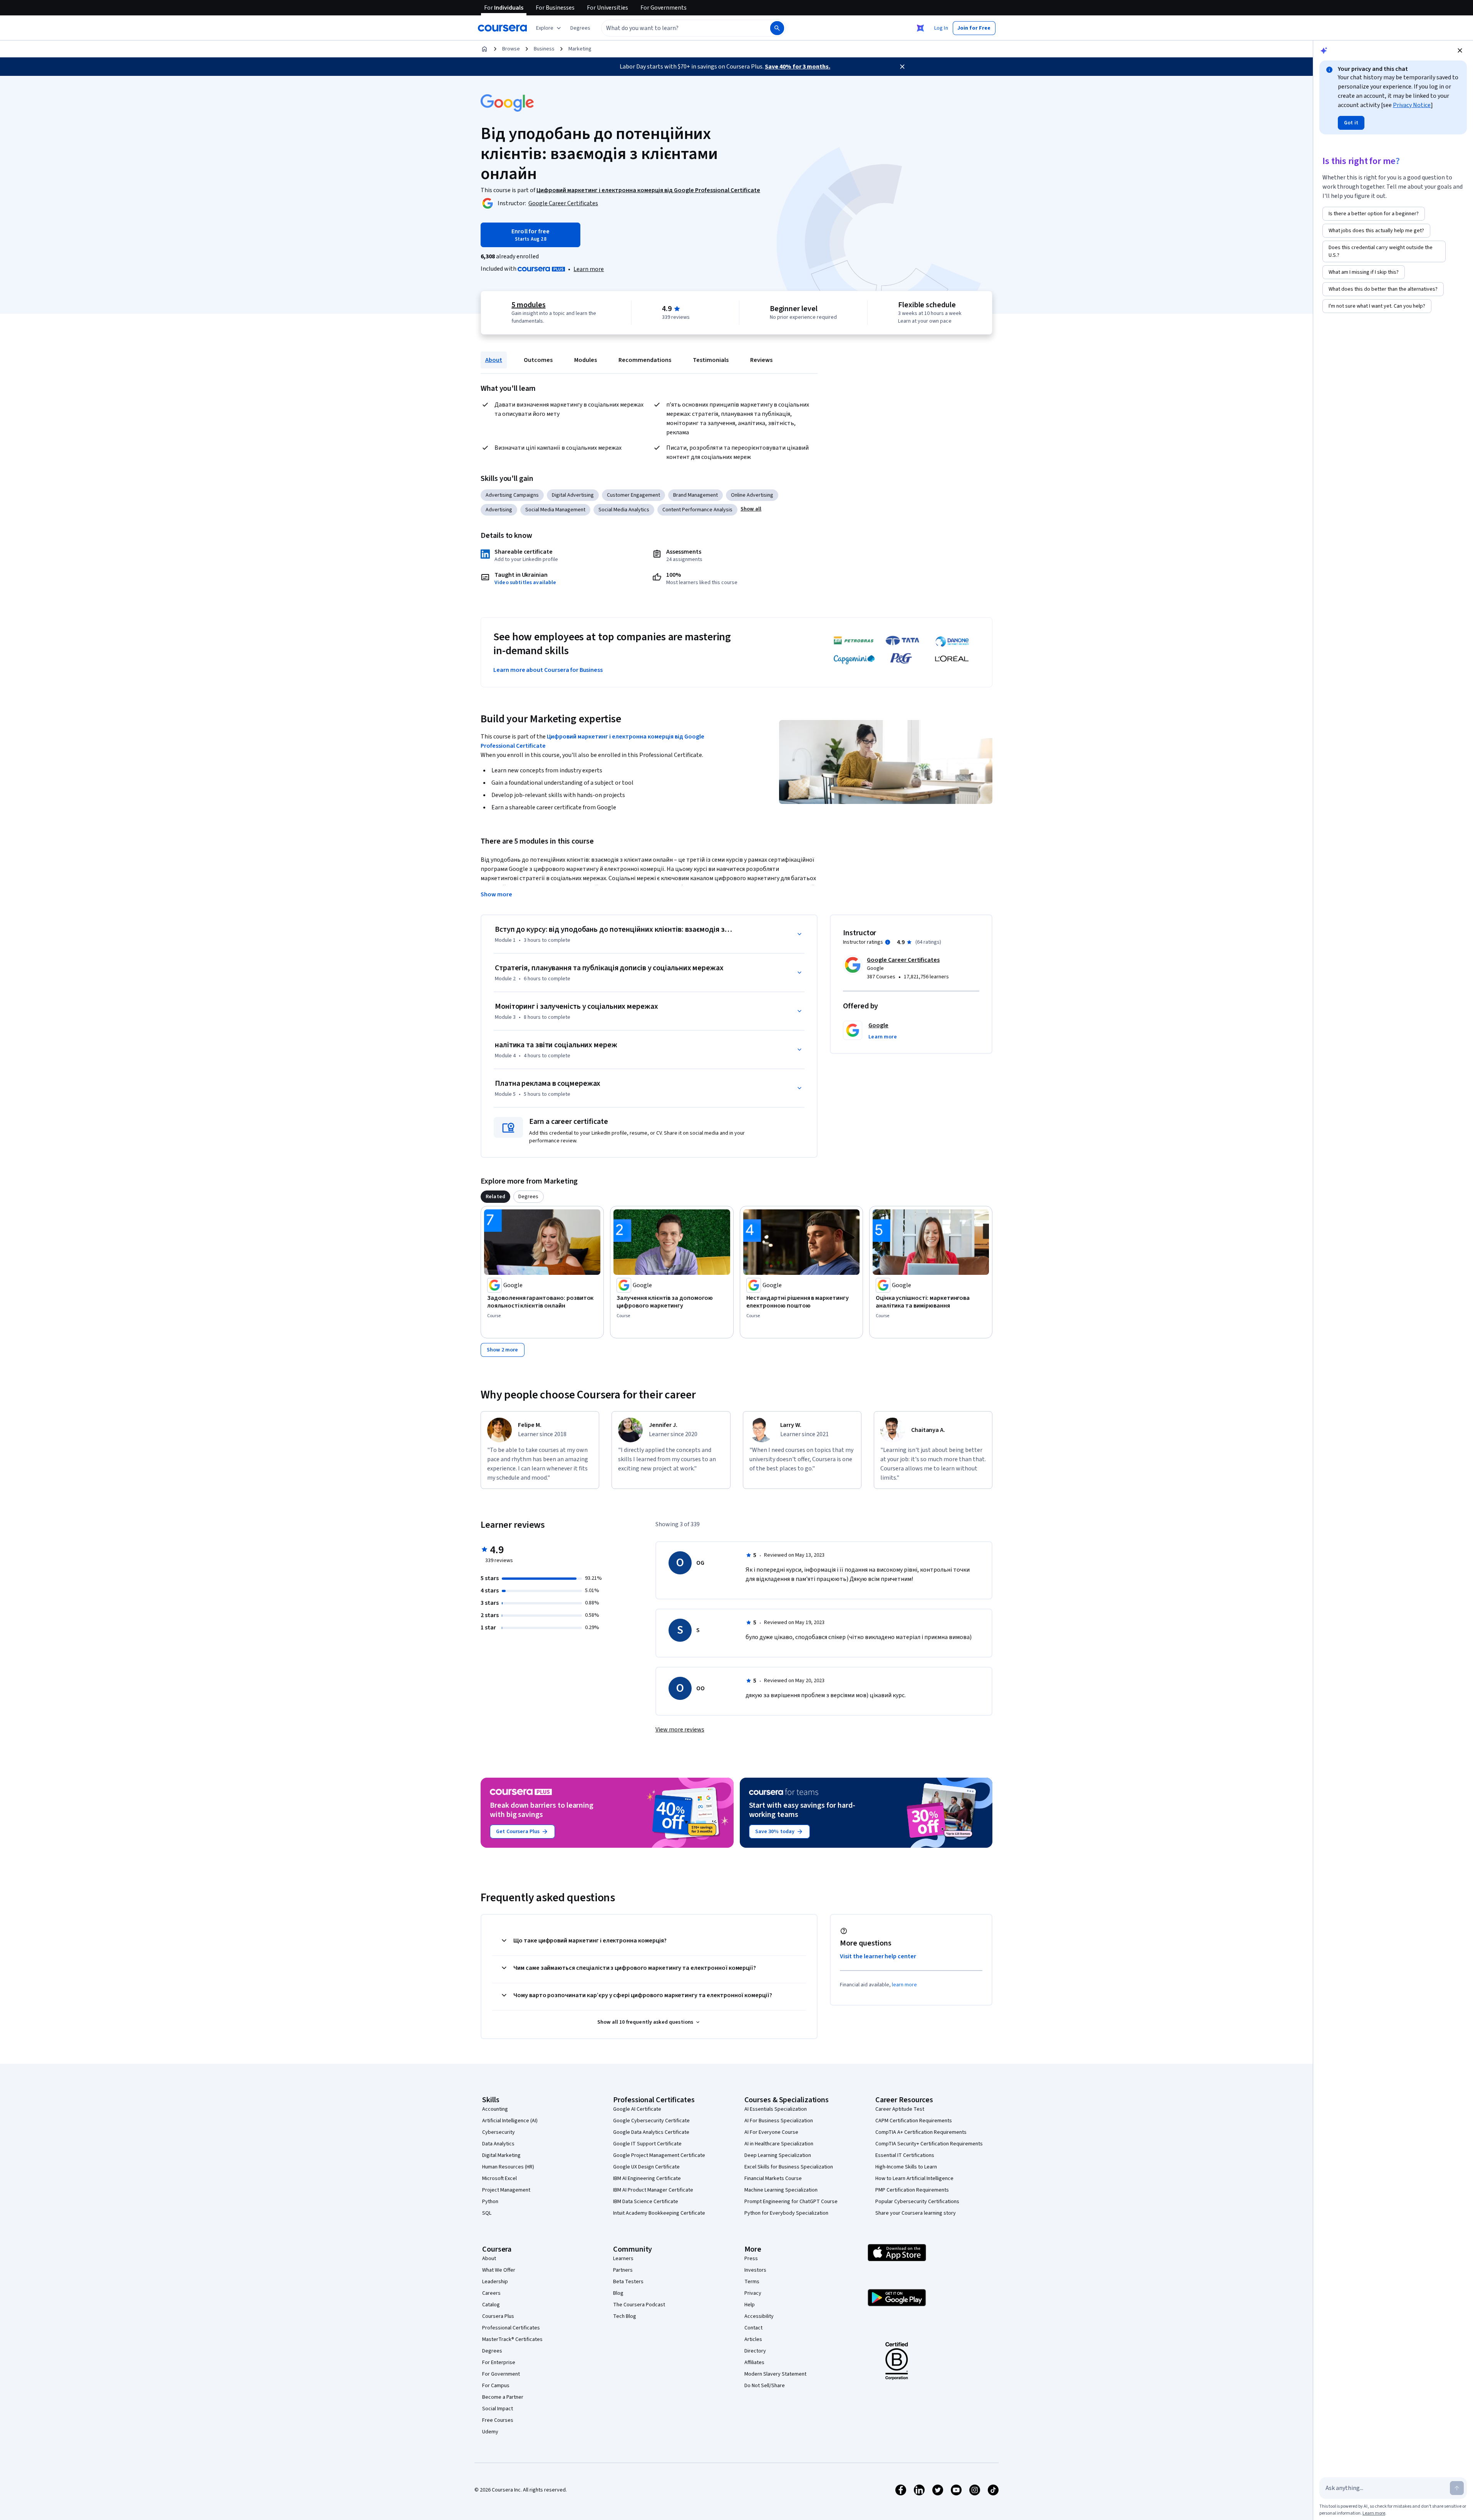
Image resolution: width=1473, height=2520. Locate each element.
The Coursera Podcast (639, 2305)
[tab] (495, 1197)
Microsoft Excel (499, 2178)
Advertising (499, 510)
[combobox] (677, 28)
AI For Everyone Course (771, 2132)
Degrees (492, 2351)
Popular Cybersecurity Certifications (917, 2202)
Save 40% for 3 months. (798, 67)
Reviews (761, 360)
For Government (501, 2374)
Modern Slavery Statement (775, 2374)
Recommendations (645, 360)
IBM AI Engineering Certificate (647, 2178)
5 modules (528, 305)
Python (490, 2202)
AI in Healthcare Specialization (779, 2144)
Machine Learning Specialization (781, 2190)
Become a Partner (503, 2397)
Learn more (589, 269)
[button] (580, 28)
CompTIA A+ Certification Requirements (921, 2132)
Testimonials (711, 360)
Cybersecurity (499, 2132)
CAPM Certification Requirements (914, 2121)
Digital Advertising (573, 495)
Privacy (753, 2293)
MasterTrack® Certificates (512, 2339)
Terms (752, 2282)
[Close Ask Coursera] (920, 28)
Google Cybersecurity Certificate (651, 2121)
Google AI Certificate (637, 2109)
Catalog (491, 2305)
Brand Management (695, 495)
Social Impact (498, 2409)
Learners (623, 2259)
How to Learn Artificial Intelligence (914, 2178)
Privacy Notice (1412, 105)
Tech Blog (625, 2316)
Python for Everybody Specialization (786, 2213)
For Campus (496, 2386)
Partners (623, 2270)
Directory (755, 2351)
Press (751, 2259)
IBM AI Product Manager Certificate (653, 2190)
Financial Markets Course (773, 2178)
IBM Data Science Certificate (646, 2202)
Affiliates (754, 2363)
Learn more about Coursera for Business (548, 670)
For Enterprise (499, 2363)
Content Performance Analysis (697, 510)
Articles (753, 2339)
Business (544, 49)
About (494, 360)
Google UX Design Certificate (646, 2167)
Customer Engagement (633, 495)
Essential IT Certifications (905, 2155)
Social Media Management (555, 510)
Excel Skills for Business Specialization (789, 2167)
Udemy (490, 2432)
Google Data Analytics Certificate (651, 2132)
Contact (753, 2328)
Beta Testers (628, 2282)
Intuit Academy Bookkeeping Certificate (659, 2213)
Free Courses (498, 2420)
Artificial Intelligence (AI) (510, 2121)
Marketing (580, 49)
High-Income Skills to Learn (906, 2167)
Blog (618, 2293)
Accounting (495, 2109)
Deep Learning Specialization (778, 2155)
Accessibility (759, 2316)
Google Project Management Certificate (659, 2155)
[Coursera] (502, 28)
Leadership (495, 2282)
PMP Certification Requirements (912, 2190)
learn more (904, 1985)
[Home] (484, 49)
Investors (755, 2270)
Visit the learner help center (878, 1956)
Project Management (506, 2190)
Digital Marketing (501, 2155)
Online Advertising (752, 495)
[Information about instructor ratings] (888, 942)
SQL (487, 2213)
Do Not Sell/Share (765, 2386)
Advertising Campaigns (512, 495)
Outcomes (538, 360)
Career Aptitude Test (900, 2109)
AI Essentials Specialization (776, 2109)
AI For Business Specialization (779, 2121)
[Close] (902, 67)
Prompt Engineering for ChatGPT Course (791, 2202)
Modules (586, 360)
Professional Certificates (511, 2328)
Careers (491, 2293)
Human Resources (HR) (508, 2167)
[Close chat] (1460, 50)
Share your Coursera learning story (916, 2213)
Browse (511, 49)
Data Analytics (498, 2144)
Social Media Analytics (624, 510)
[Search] (777, 28)
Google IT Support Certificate (647, 2144)
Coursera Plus (498, 2316)
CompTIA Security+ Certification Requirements (929, 2144)
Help (750, 2305)
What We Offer (499, 2270)
